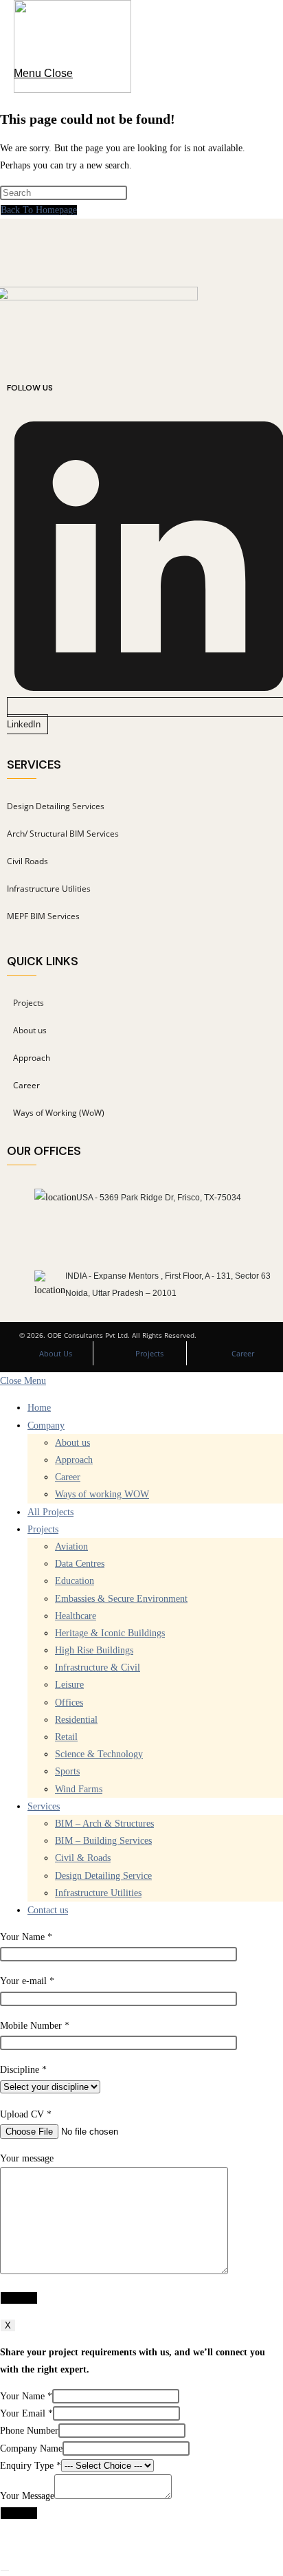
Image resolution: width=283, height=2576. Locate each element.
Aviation (71, 1546)
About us (72, 1443)
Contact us (48, 1910)
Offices (69, 1703)
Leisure (69, 1685)
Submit (19, 2513)
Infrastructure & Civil (98, 1667)
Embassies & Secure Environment (121, 1599)
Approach (74, 1460)
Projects (149, 1353)
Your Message (27, 2496)
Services (44, 1806)
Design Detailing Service (103, 1876)
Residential (76, 1720)
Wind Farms (79, 1789)
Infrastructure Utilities (98, 1893)
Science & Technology (99, 1754)
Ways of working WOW (102, 1494)
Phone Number (29, 2431)
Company (46, 1425)
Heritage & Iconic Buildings (110, 1633)
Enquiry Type (31, 2466)
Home (39, 1408)
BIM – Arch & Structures (104, 1824)
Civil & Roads (83, 1858)
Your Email (26, 2413)
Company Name (31, 2448)
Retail (66, 1737)
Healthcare (76, 1616)
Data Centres (80, 1564)
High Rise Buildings (94, 1650)
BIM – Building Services (103, 1841)
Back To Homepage (39, 210)
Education (75, 1581)
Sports (67, 1771)
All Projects (50, 1512)
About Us (56, 1353)
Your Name (26, 2396)
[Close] (5, 2571)
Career (243, 1353)
